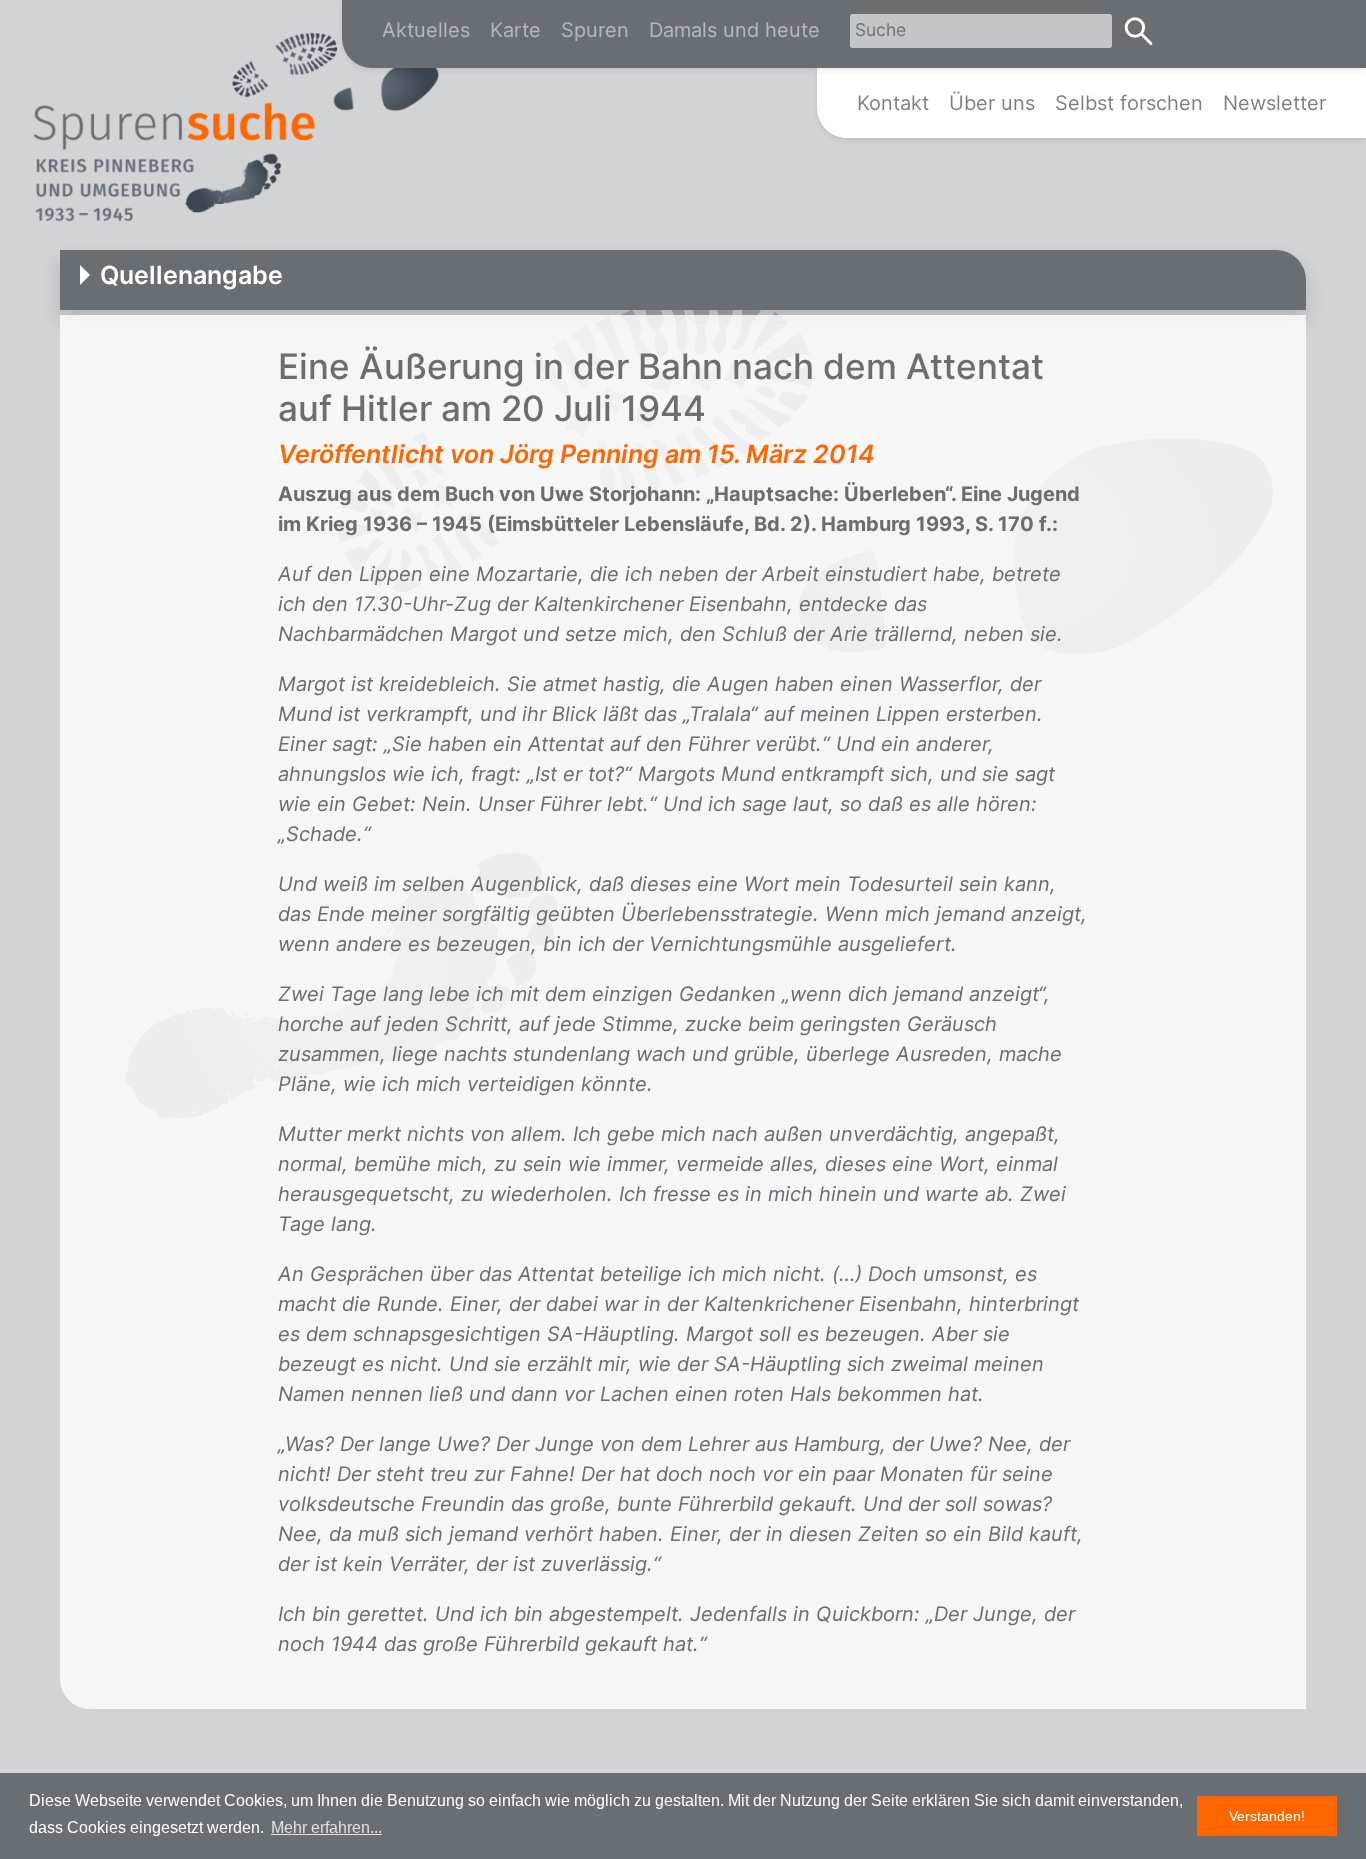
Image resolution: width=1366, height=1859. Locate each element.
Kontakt (893, 103)
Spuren (595, 30)
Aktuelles (426, 30)
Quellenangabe (191, 275)
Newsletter (1274, 103)
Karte (515, 30)
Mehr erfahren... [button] (326, 1827)
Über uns (992, 103)
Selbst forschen (1129, 103)
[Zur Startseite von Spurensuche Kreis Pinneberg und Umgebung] (235, 131)
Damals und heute (734, 30)
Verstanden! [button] (1267, 1816)
